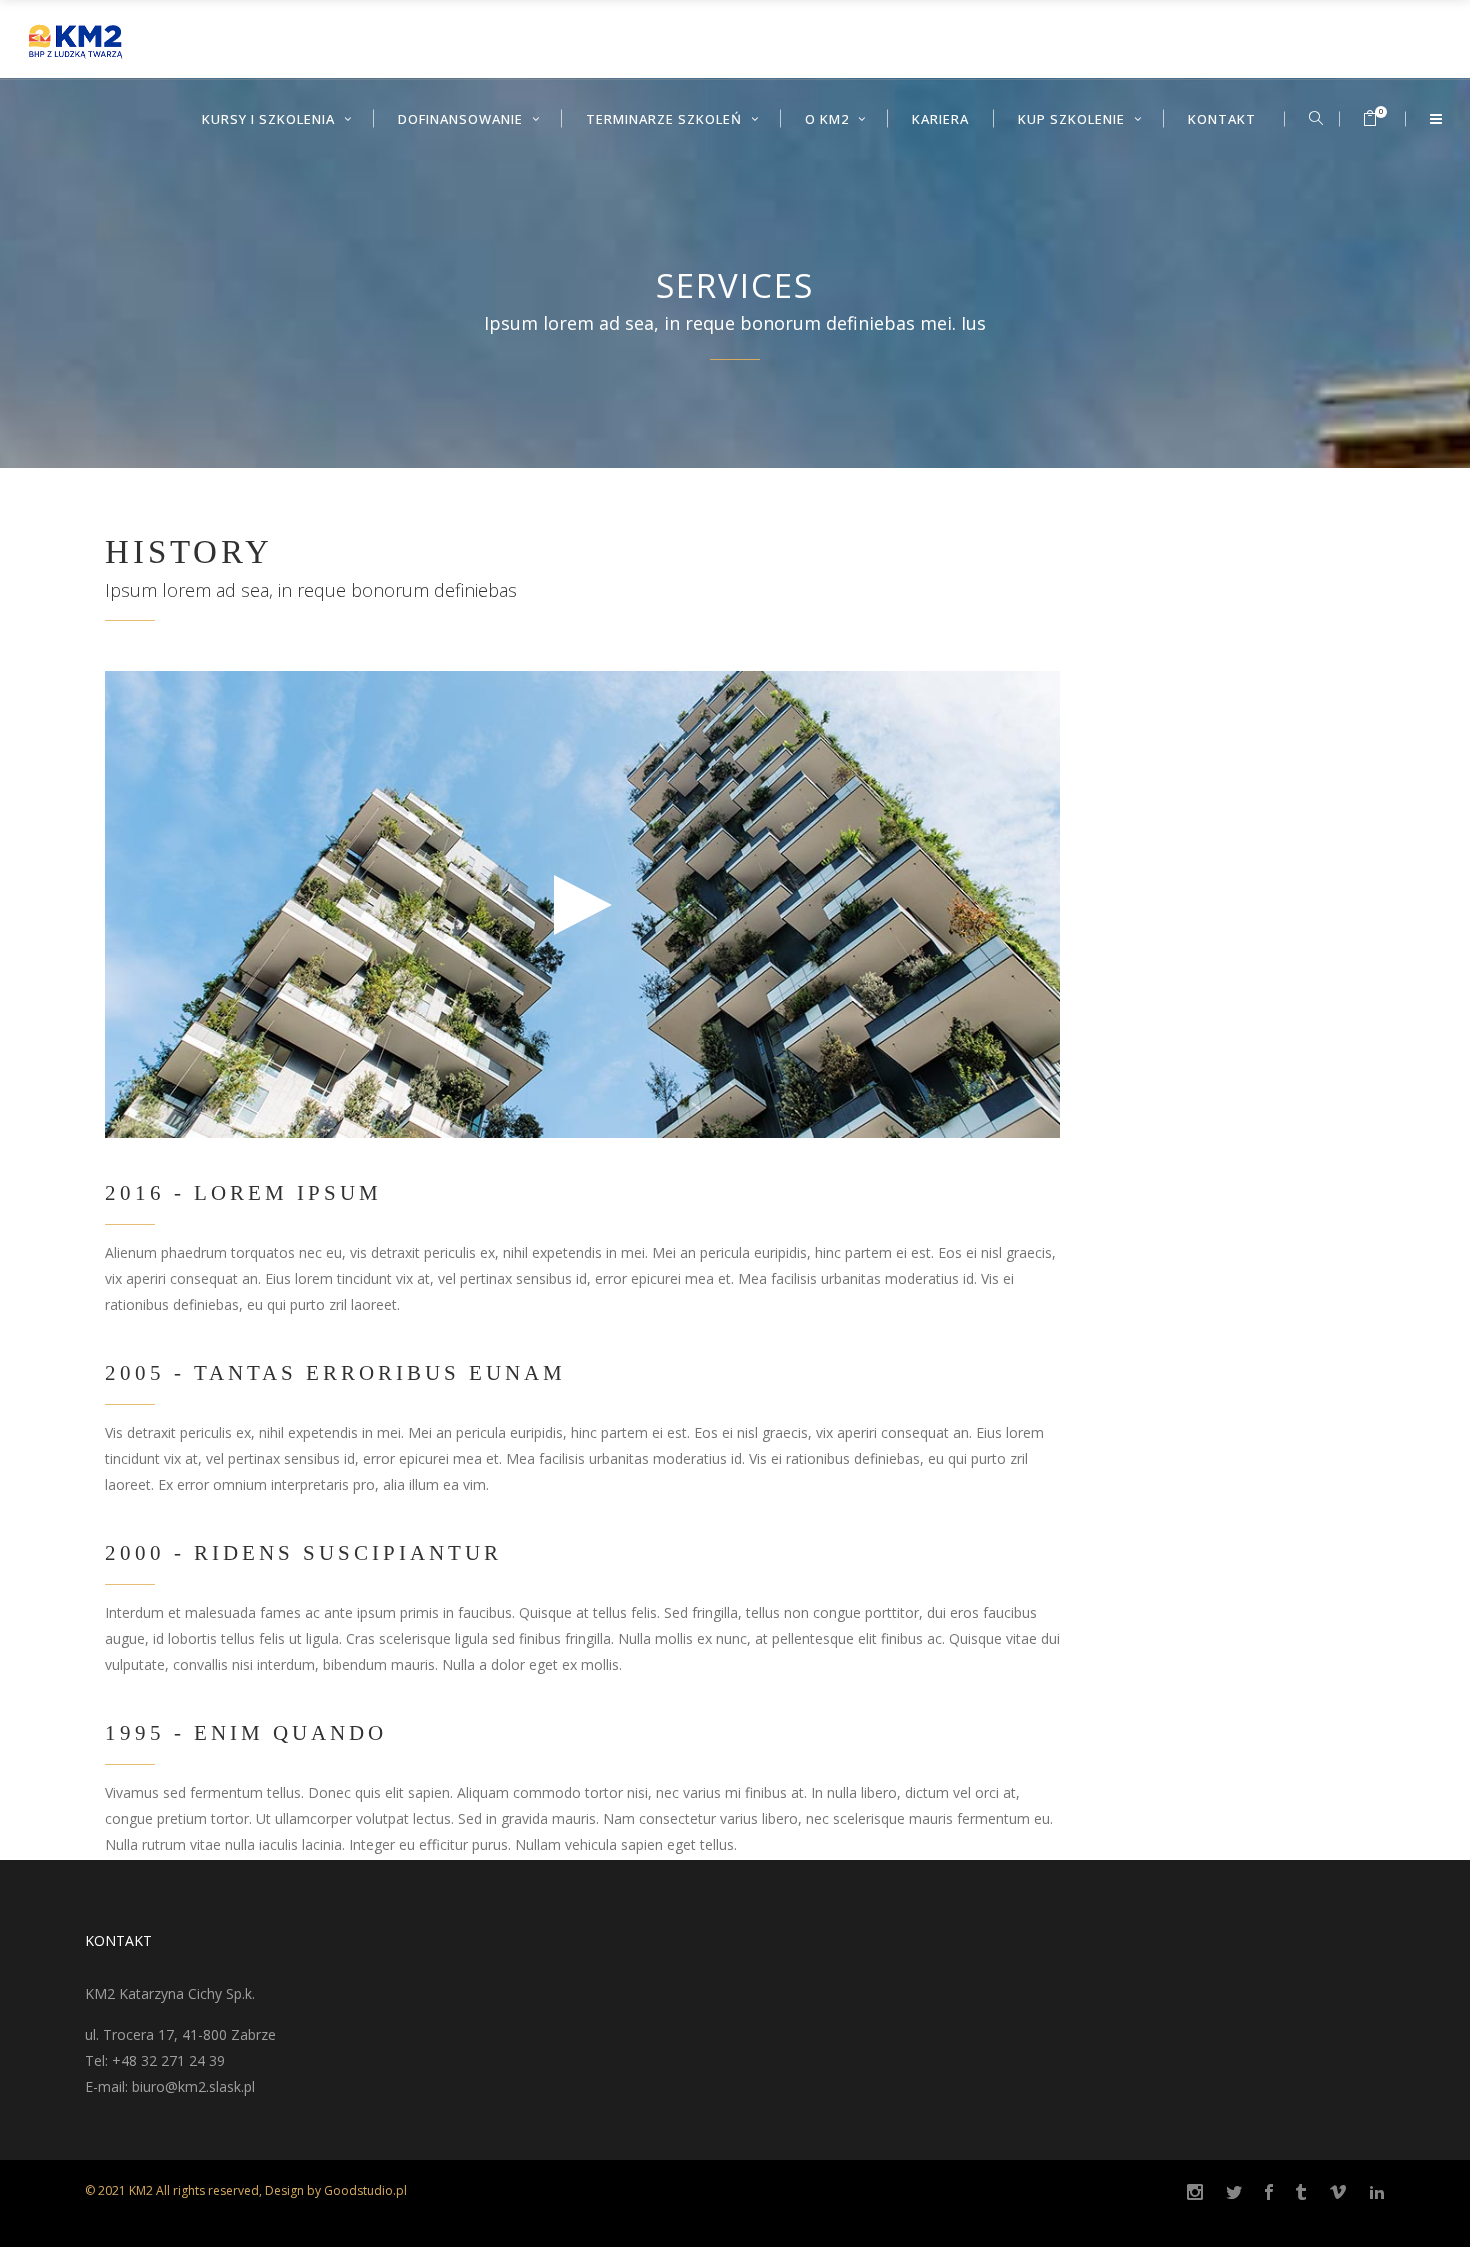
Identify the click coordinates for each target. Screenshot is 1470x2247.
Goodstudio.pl (365, 2190)
